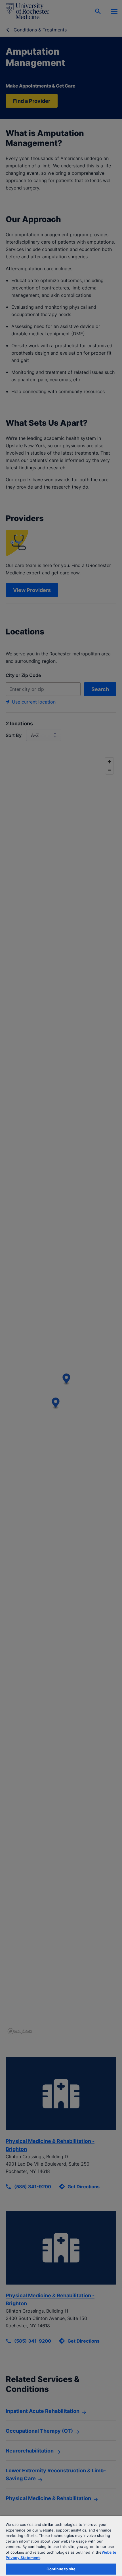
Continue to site (61, 2569)
